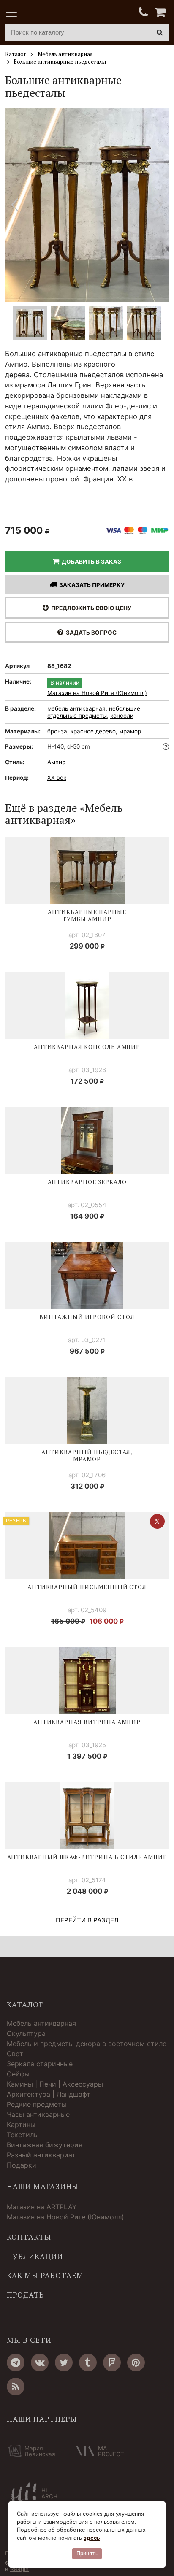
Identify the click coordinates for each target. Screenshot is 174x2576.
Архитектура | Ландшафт (49, 2094)
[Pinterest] (136, 2362)
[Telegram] (16, 2362)
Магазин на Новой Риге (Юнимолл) (97, 693)
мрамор (130, 731)
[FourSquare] (112, 2362)
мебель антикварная (76, 708)
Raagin (19, 2569)
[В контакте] (40, 2362)
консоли (122, 716)
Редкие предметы (37, 2104)
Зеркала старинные (40, 2064)
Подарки (22, 2165)
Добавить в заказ (90, 562)
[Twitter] (64, 2362)
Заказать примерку (91, 585)
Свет (15, 2054)
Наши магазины (43, 2187)
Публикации (35, 2257)
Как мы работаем (45, 2276)
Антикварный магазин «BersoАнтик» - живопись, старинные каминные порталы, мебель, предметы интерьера (58, 13)
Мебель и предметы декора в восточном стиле (87, 2044)
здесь (92, 2538)
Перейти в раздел (87, 1920)
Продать (25, 2295)
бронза (57, 731)
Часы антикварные (38, 2114)
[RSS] (16, 2387)
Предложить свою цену (90, 608)
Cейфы (18, 2074)
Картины (21, 2125)
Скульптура (26, 2033)
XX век (57, 778)
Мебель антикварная (41, 2023)
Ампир (56, 762)
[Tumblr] (88, 2362)
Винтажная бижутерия (45, 2145)
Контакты (29, 2237)
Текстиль (22, 2135)
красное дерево (93, 731)
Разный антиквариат (41, 2155)
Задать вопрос (90, 633)
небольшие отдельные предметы (94, 712)
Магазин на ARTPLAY (42, 2207)
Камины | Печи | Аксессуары (55, 2084)
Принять (87, 2553)
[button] (159, 205)
